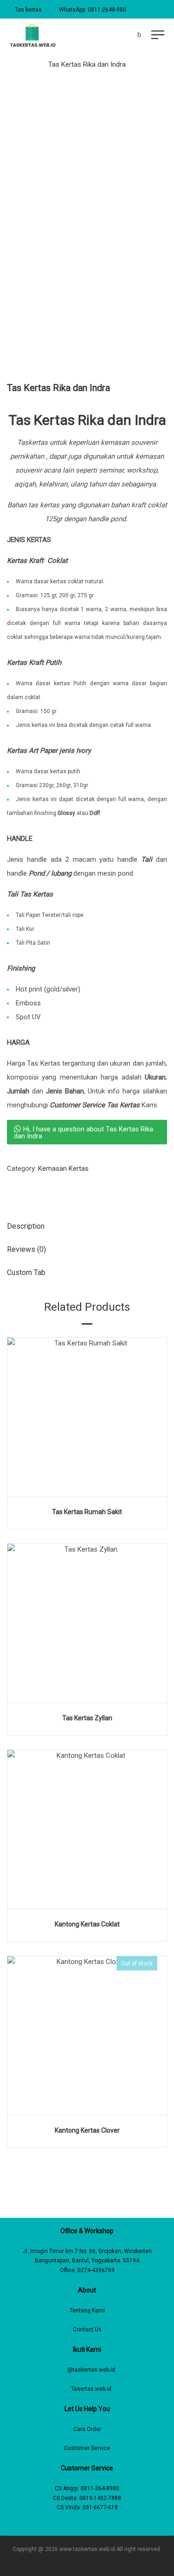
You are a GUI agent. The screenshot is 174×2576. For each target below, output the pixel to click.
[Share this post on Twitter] (23, 1189)
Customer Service (87, 2448)
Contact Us (87, 2330)
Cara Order (87, 2429)
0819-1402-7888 (100, 2498)
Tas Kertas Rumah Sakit (87, 1512)
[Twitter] (94, 2563)
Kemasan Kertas (63, 1168)
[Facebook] (67, 2563)
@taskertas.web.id (91, 2370)
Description (26, 1226)
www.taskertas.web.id (87, 2549)
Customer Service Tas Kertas (95, 1105)
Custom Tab (26, 1272)
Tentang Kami (87, 2311)
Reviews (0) (26, 1249)
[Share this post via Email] (65, 1189)
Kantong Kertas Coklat (87, 1924)
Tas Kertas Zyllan (87, 1718)
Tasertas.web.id (91, 2389)
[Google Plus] (107, 2563)
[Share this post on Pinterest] (51, 1189)
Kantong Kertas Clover (87, 2130)
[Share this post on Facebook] (9, 1189)
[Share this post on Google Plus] (37, 1189)
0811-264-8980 (100, 2488)
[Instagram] (81, 2563)
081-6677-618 (100, 2507)
